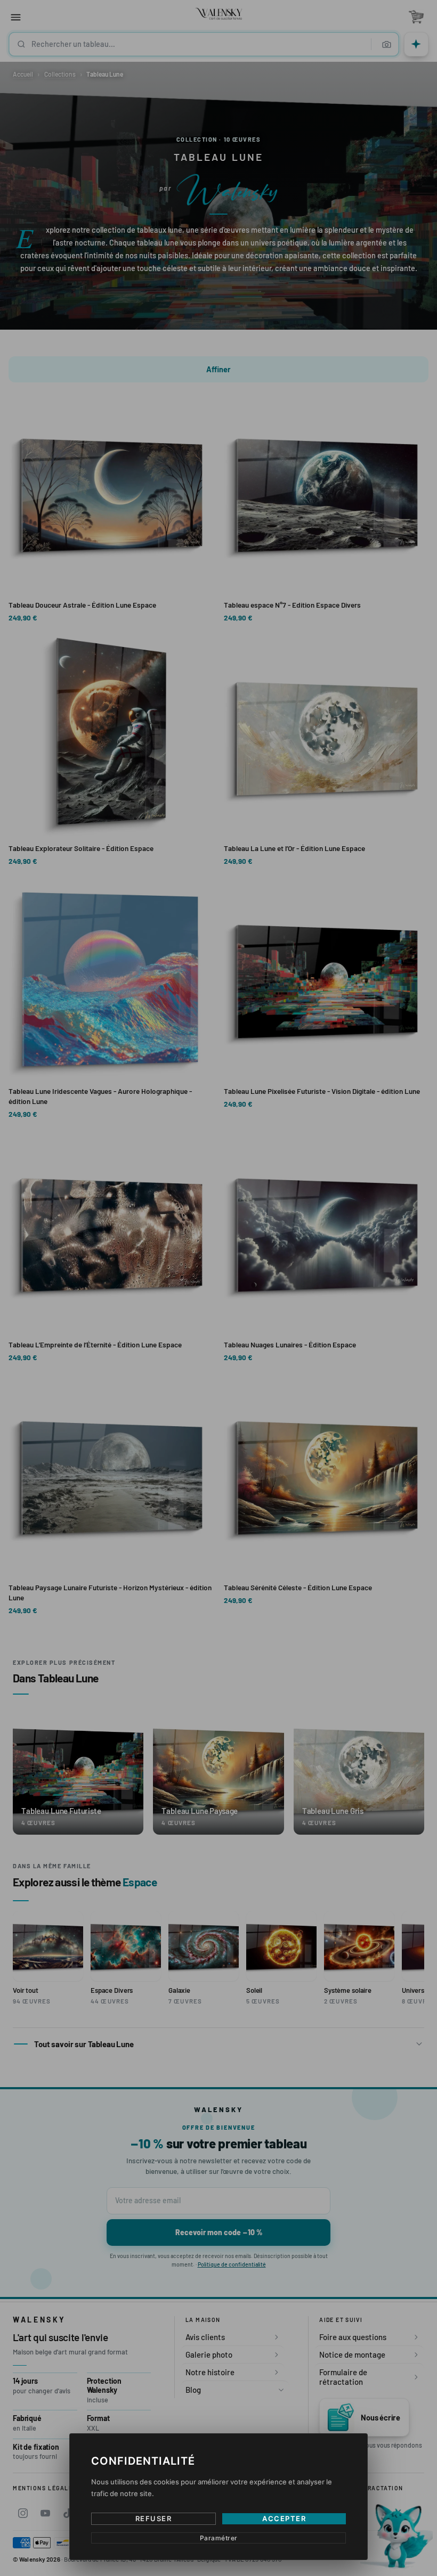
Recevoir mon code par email (218, 1335)
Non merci (219, 1379)
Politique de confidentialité (249, 1365)
